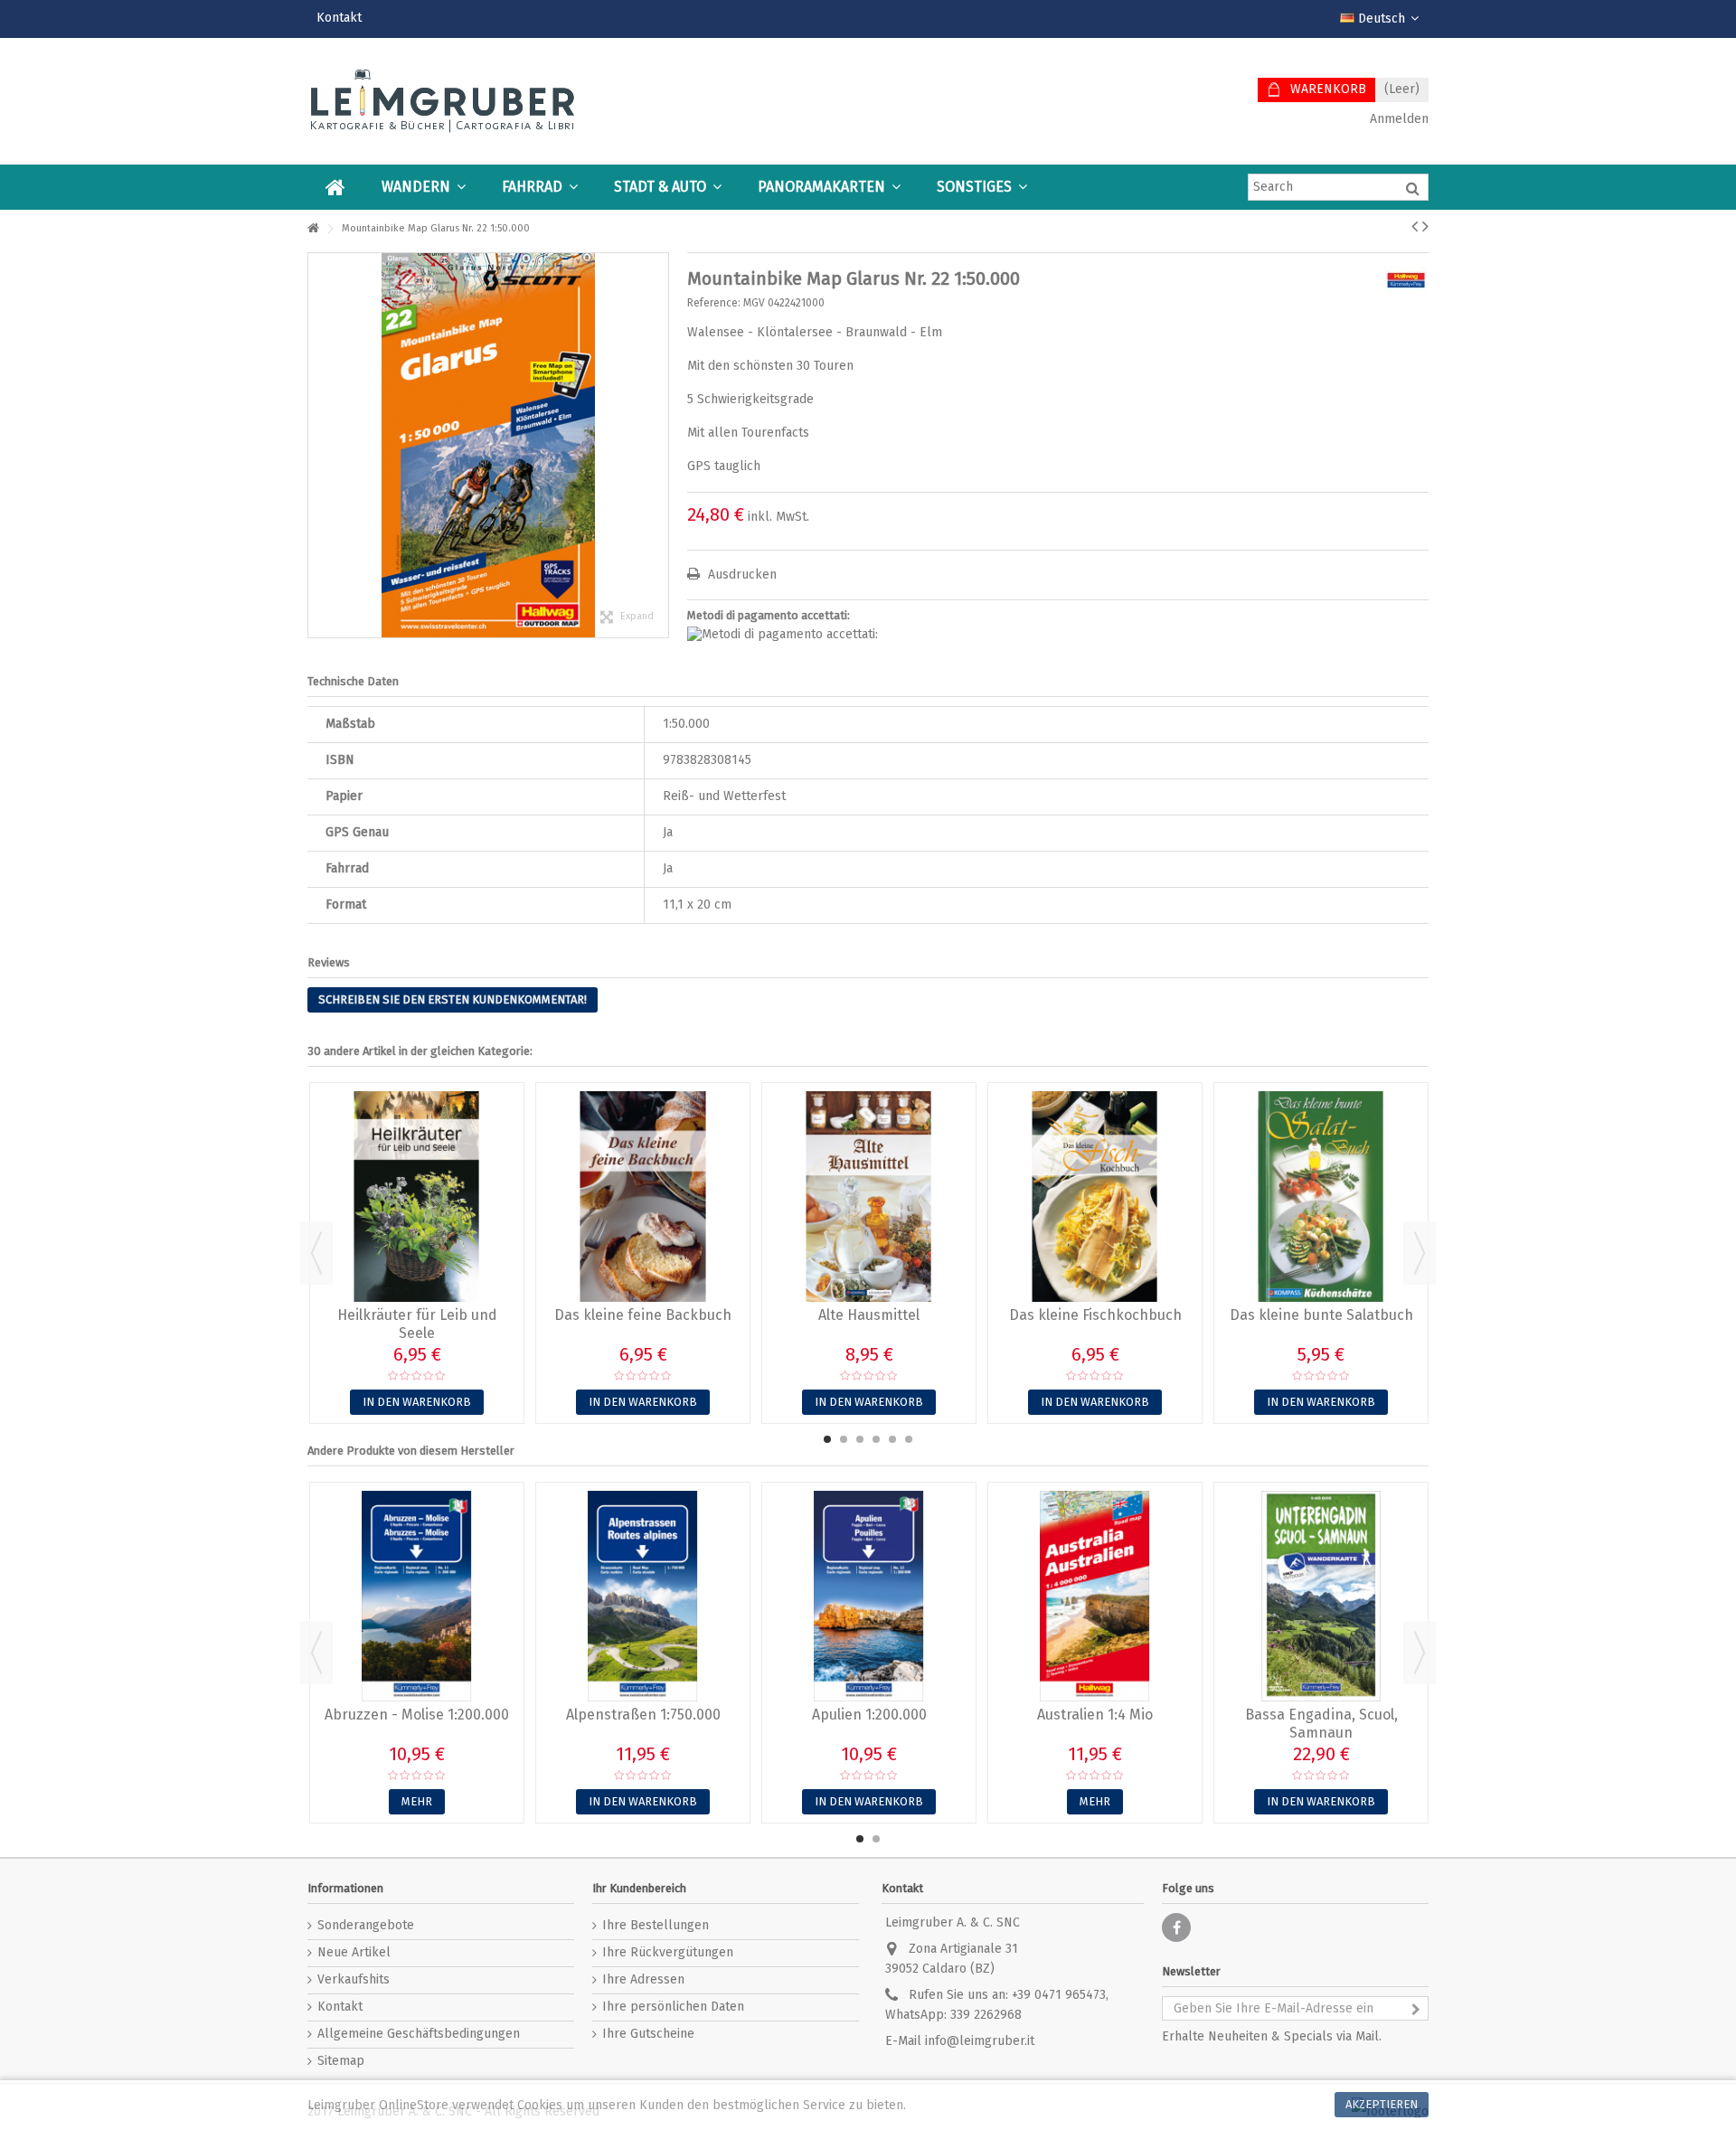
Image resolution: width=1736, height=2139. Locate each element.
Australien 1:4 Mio (1095, 1715)
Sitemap (341, 2061)
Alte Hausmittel (869, 1315)
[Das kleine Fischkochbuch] (1095, 1197)
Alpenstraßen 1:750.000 (643, 1715)
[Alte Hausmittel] (869, 1197)
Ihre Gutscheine (648, 2034)
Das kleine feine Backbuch (643, 1315)
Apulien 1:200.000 (869, 1715)
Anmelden (1397, 119)
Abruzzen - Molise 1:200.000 (417, 1715)
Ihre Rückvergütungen (668, 1952)
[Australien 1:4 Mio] (1095, 1596)
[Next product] (1425, 226)
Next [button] (1420, 1253)
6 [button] (909, 1439)
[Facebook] (1176, 1927)
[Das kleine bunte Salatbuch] (1321, 1197)
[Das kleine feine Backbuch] (643, 1197)
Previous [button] (316, 1253)
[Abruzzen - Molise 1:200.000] (417, 1596)
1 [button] (827, 1439)
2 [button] (844, 1439)
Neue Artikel (354, 1952)
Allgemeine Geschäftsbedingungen (419, 2034)
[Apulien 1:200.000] (869, 1596)
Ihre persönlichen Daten (673, 2007)
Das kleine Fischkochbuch (1095, 1315)
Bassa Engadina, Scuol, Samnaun (1321, 1724)
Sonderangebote (366, 1925)
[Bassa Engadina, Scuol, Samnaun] (1321, 1596)
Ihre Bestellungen (656, 1925)
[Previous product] (1415, 226)
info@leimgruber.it (980, 2041)
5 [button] (892, 1439)
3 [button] (860, 1439)
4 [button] (876, 1439)
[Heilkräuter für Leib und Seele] (417, 1197)
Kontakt (339, 18)
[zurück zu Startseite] (313, 229)
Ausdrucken (741, 575)
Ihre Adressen (643, 1979)
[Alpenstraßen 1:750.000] (643, 1596)
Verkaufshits (354, 1979)
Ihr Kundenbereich (639, 1888)
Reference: (714, 303)
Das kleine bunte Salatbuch (1321, 1315)
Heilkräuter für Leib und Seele (417, 1324)
